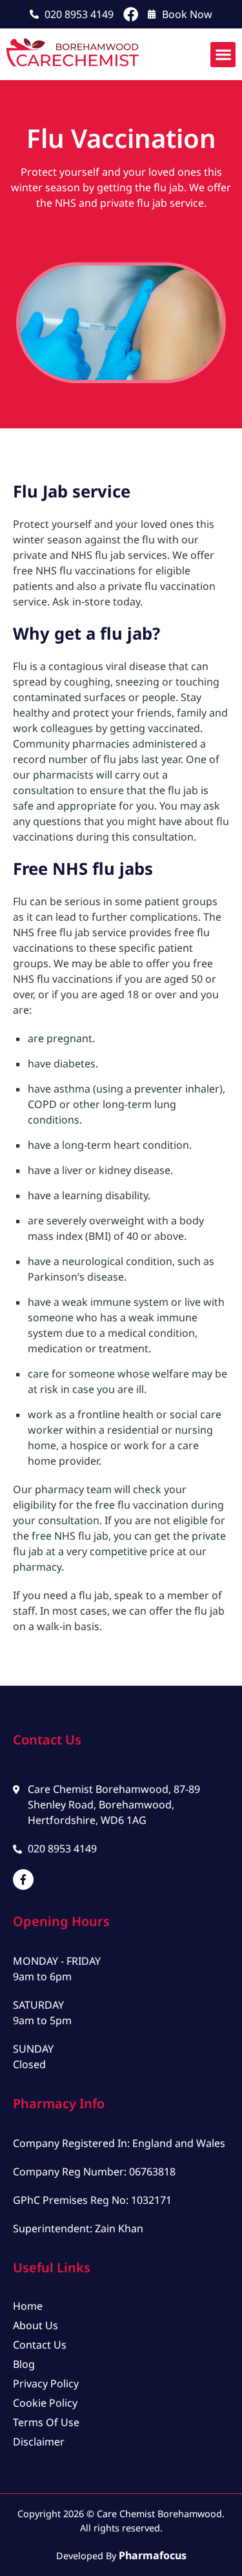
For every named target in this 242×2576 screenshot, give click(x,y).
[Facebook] (131, 15)
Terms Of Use (46, 2422)
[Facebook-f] (23, 1880)
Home (28, 2306)
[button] (223, 55)
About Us (35, 2325)
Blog (24, 2364)
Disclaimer (39, 2442)
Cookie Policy (45, 2403)
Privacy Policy (46, 2383)
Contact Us (40, 2345)
